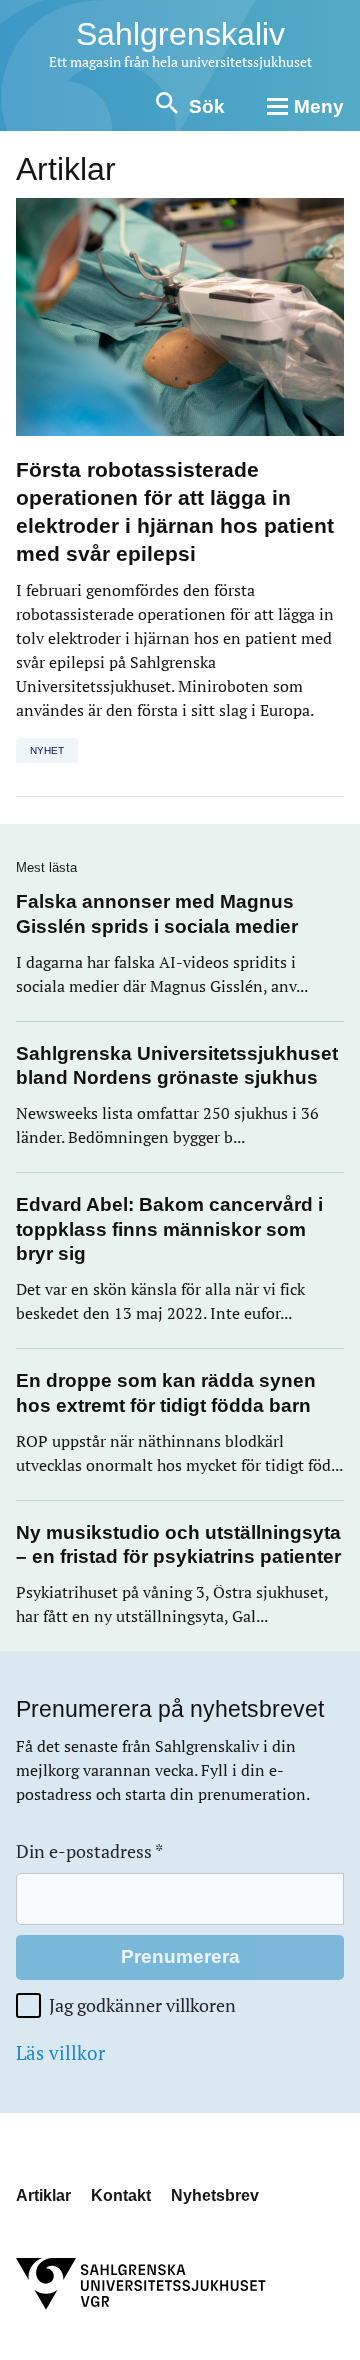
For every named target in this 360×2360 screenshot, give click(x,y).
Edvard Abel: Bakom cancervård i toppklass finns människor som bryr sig (169, 1229)
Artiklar (43, 2195)
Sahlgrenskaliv (180, 34)
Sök (207, 106)
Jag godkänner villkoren (142, 2005)
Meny (319, 106)
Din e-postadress (89, 1851)
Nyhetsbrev (215, 2195)
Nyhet (47, 750)
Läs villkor (60, 2053)
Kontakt (121, 2195)
